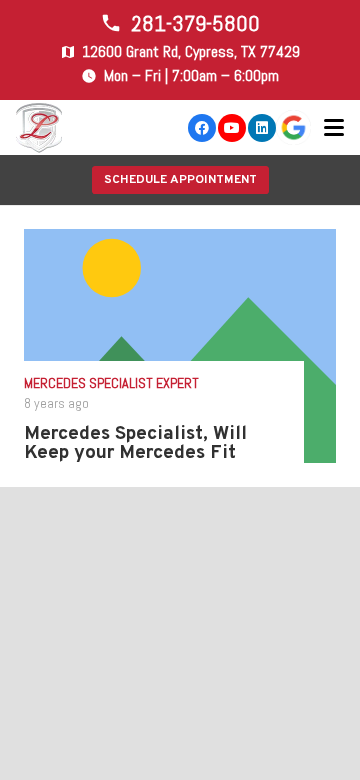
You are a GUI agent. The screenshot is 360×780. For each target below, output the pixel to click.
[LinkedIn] (262, 128)
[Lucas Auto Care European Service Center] (39, 128)
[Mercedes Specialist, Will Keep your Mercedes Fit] (180, 346)
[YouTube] (232, 128)
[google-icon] (293, 127)
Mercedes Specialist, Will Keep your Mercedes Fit (135, 443)
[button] (334, 128)
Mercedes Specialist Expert (111, 383)
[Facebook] (202, 128)
